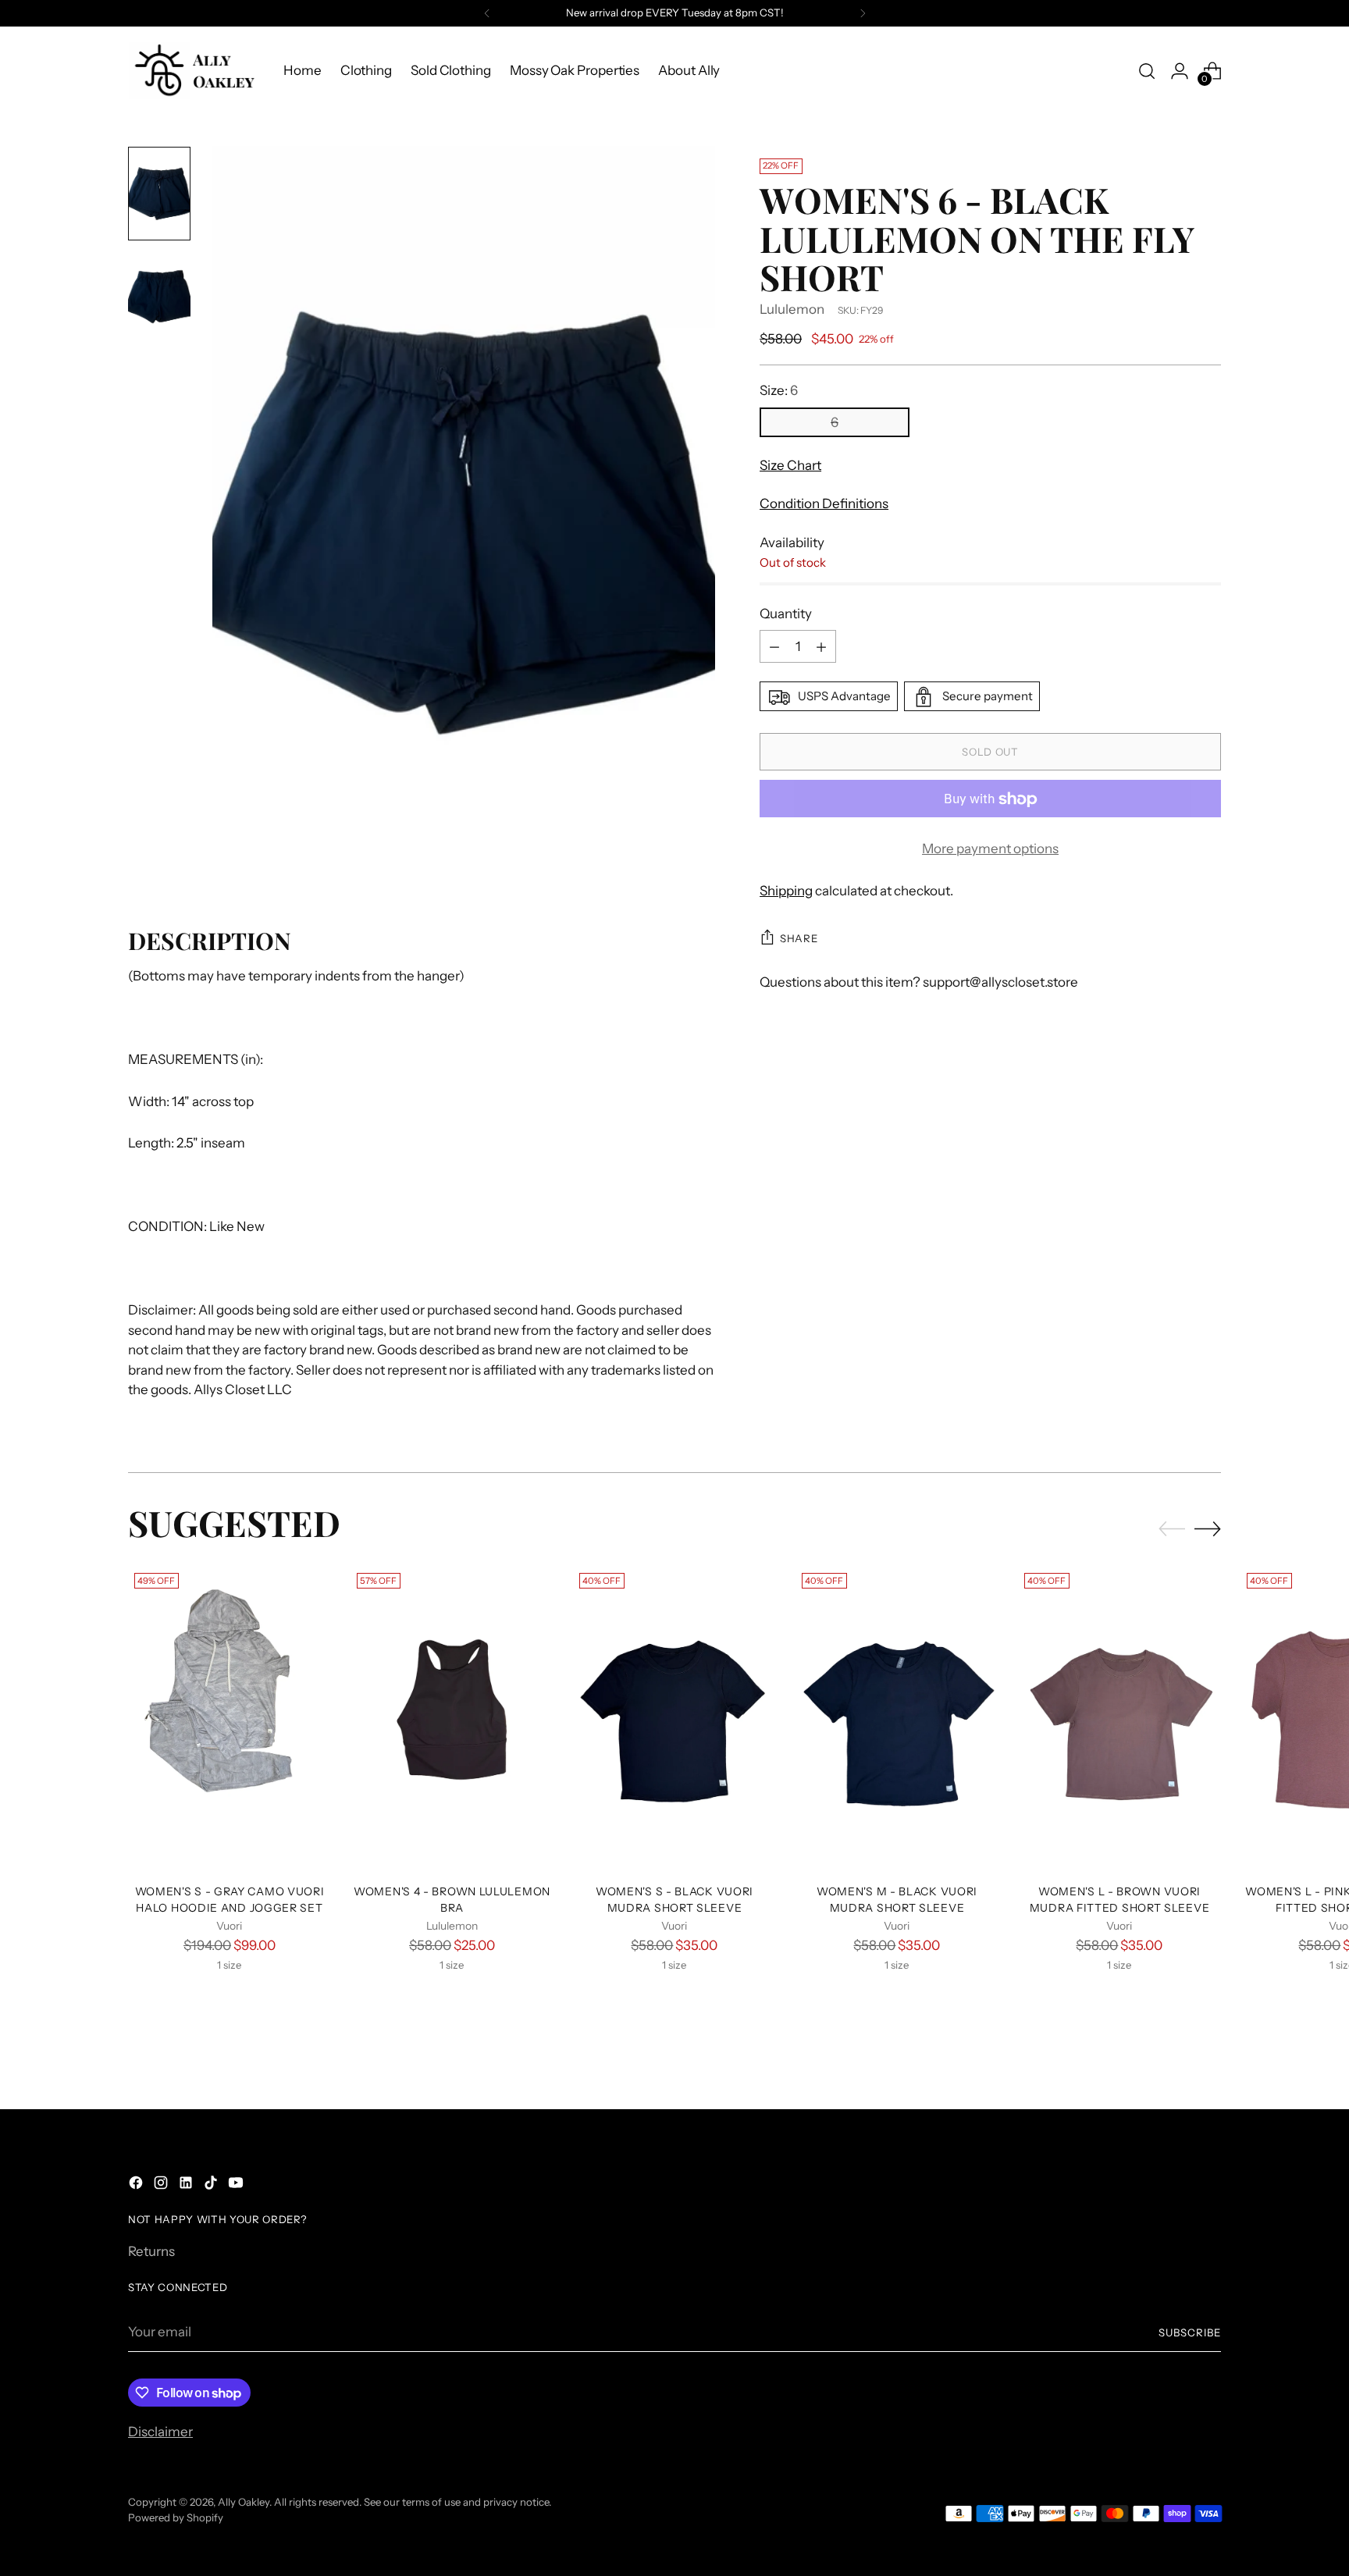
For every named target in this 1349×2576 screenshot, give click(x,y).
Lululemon (792, 309)
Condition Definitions (824, 504)
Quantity (786, 614)
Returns (151, 2251)
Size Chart (790, 465)
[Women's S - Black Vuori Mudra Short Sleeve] (674, 1719)
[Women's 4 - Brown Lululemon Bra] (452, 1719)
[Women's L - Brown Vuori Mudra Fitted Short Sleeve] (1119, 1719)
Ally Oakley (244, 2502)
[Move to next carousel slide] (1208, 1528)
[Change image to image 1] (159, 194)
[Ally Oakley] (194, 71)
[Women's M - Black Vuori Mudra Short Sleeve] (897, 1719)
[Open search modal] (1147, 71)
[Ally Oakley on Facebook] (137, 2186)
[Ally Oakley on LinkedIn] (187, 2186)
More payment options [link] (990, 849)
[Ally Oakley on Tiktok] (212, 2186)
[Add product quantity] (821, 647)
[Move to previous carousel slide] (1172, 1529)
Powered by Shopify (176, 2517)
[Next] (863, 13)
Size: (779, 391)
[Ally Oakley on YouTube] (237, 2186)
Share (799, 938)
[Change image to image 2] (159, 297)
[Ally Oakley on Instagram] (162, 2186)
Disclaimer (160, 2432)
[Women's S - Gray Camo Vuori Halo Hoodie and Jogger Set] (230, 1719)
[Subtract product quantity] (774, 647)
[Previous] (487, 13)
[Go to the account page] (1180, 71)
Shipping (786, 891)
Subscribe (1190, 2332)
